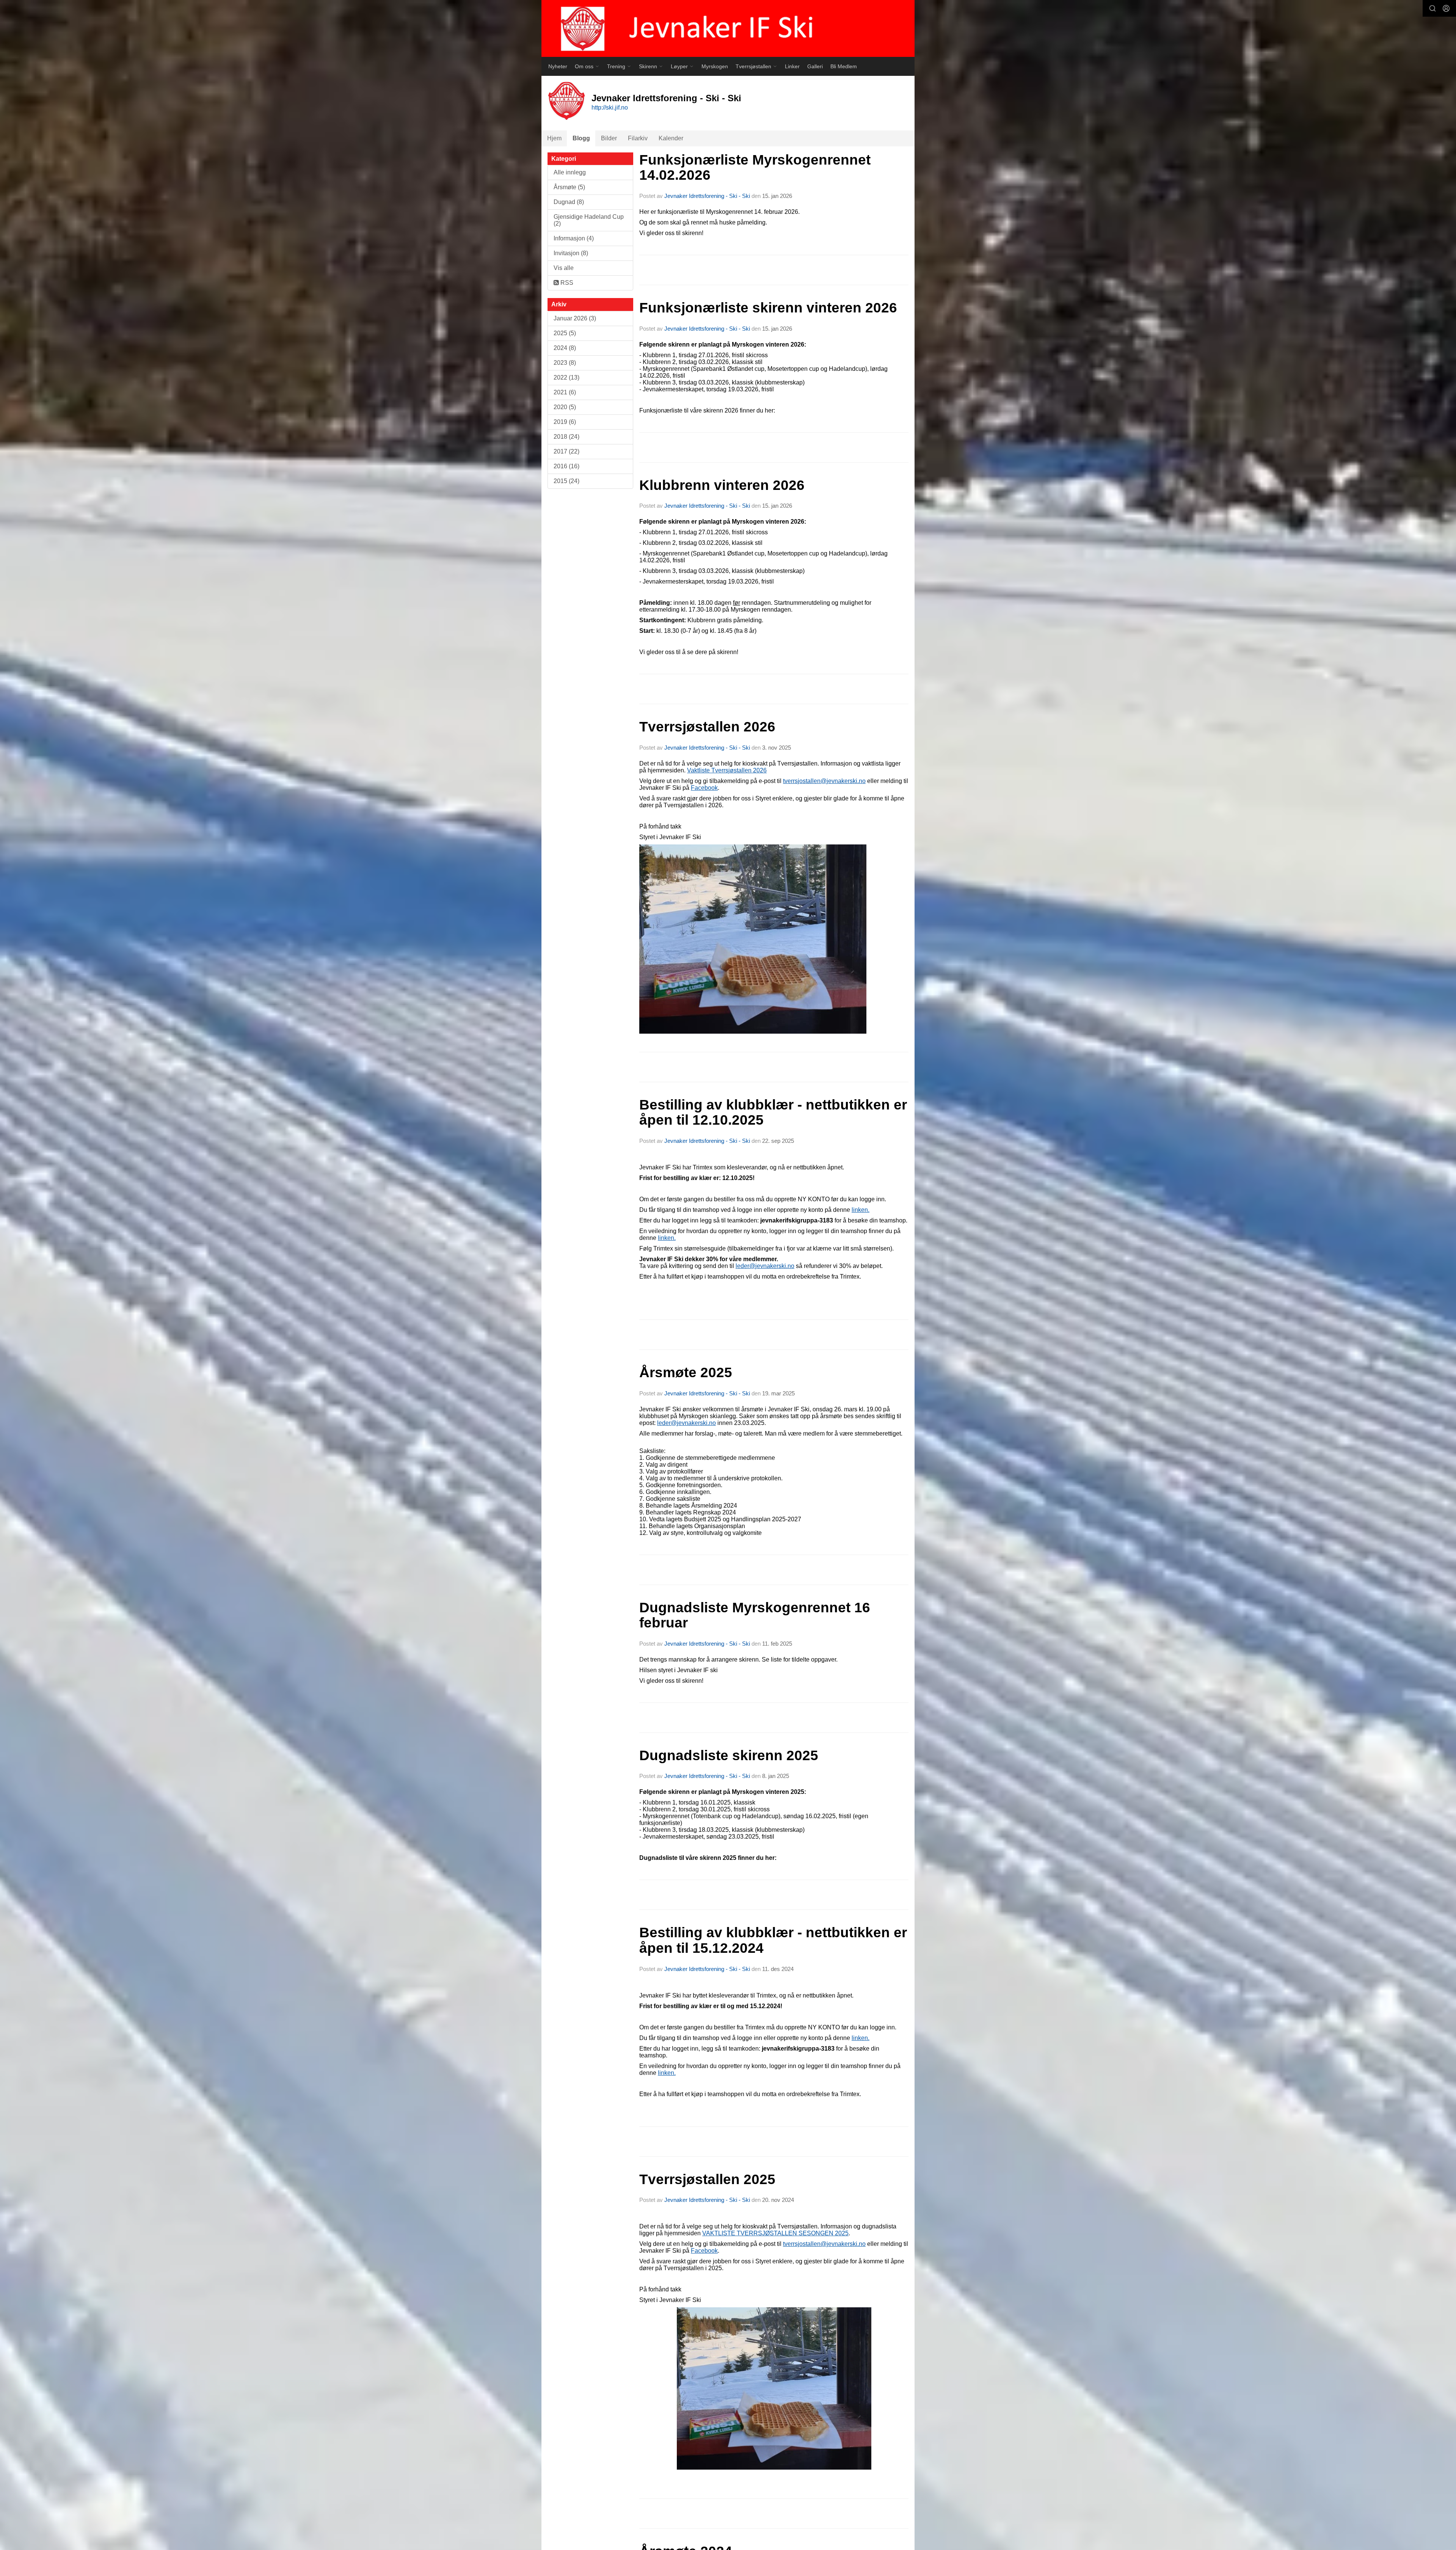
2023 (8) (565, 363)
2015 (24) (566, 481)
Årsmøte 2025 (686, 1372)
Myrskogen (715, 66)
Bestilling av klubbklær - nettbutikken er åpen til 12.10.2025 (773, 1113)
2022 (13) (566, 377)
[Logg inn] (1446, 8)
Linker (792, 66)
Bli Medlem (844, 66)
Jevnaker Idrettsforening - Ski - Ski (707, 196)
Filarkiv (638, 138)
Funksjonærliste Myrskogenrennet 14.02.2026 (755, 168)
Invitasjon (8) (571, 253)
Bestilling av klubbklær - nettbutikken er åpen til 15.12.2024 (773, 1940)
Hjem (554, 138)
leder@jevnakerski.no (765, 1266)
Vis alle (564, 268)
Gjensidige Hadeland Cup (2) (589, 220)
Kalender (671, 138)
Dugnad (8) (569, 202)
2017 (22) (566, 451)
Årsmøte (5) (569, 187)
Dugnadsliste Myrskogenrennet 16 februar (755, 1615)
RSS (566, 283)
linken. (861, 2038)
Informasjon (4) (574, 238)
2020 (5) (565, 407)
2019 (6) (565, 422)
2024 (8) (565, 348)
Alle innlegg (570, 172)
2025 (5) (565, 333)
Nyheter (558, 66)
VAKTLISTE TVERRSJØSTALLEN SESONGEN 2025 (775, 2233)
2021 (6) (565, 392)
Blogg (581, 138)
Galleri (815, 66)
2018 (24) (566, 437)
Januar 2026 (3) (575, 318)
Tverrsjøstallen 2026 (707, 727)
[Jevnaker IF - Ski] (728, 28)
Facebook (704, 788)
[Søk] (1432, 8)
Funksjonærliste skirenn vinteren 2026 (768, 308)
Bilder (609, 138)
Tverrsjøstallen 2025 (707, 2179)
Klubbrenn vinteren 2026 (722, 485)
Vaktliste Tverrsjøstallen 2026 (727, 770)
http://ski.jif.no (610, 107)
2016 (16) (566, 466)
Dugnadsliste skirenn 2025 (729, 1755)
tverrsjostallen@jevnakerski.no (824, 781)
